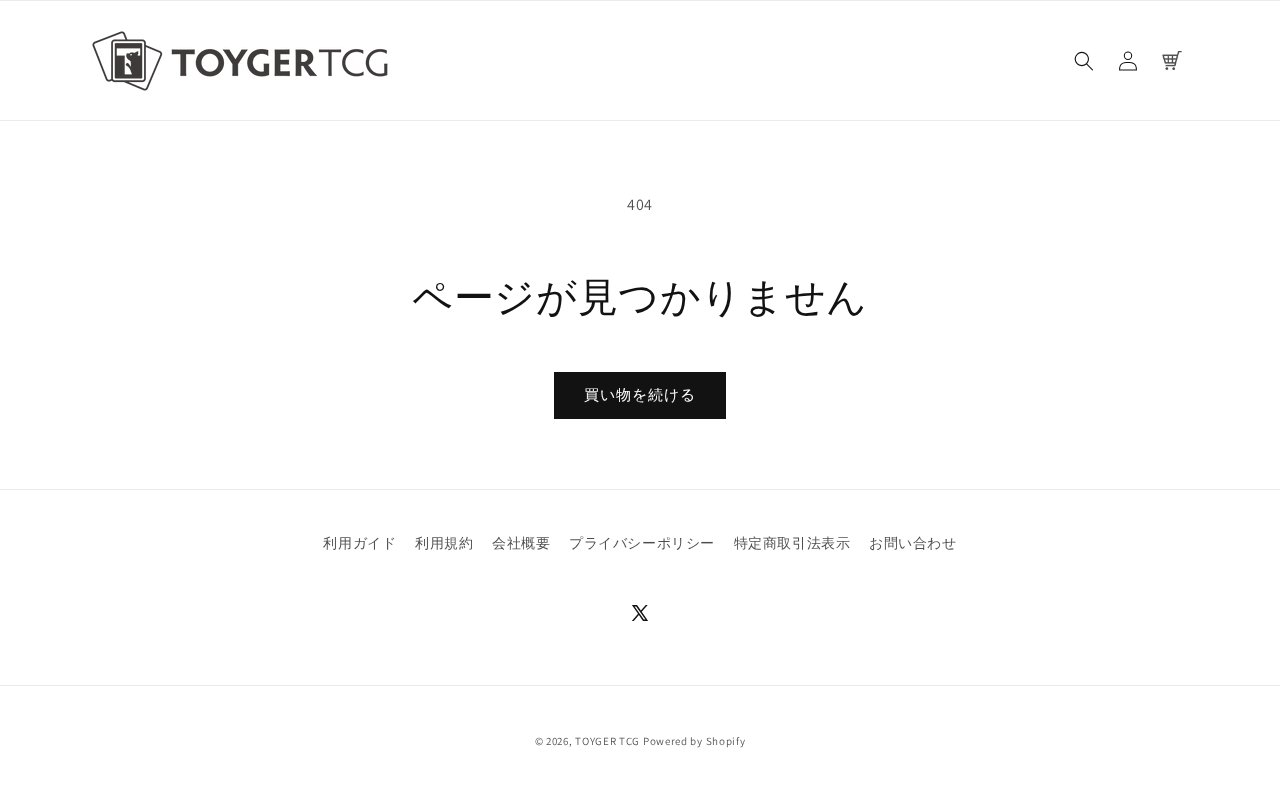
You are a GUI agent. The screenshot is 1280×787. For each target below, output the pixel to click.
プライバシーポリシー (642, 543)
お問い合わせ (913, 543)
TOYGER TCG (607, 741)
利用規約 (444, 543)
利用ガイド (359, 543)
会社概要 (521, 543)
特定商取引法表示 (792, 543)
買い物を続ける (640, 394)
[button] (1084, 61)
